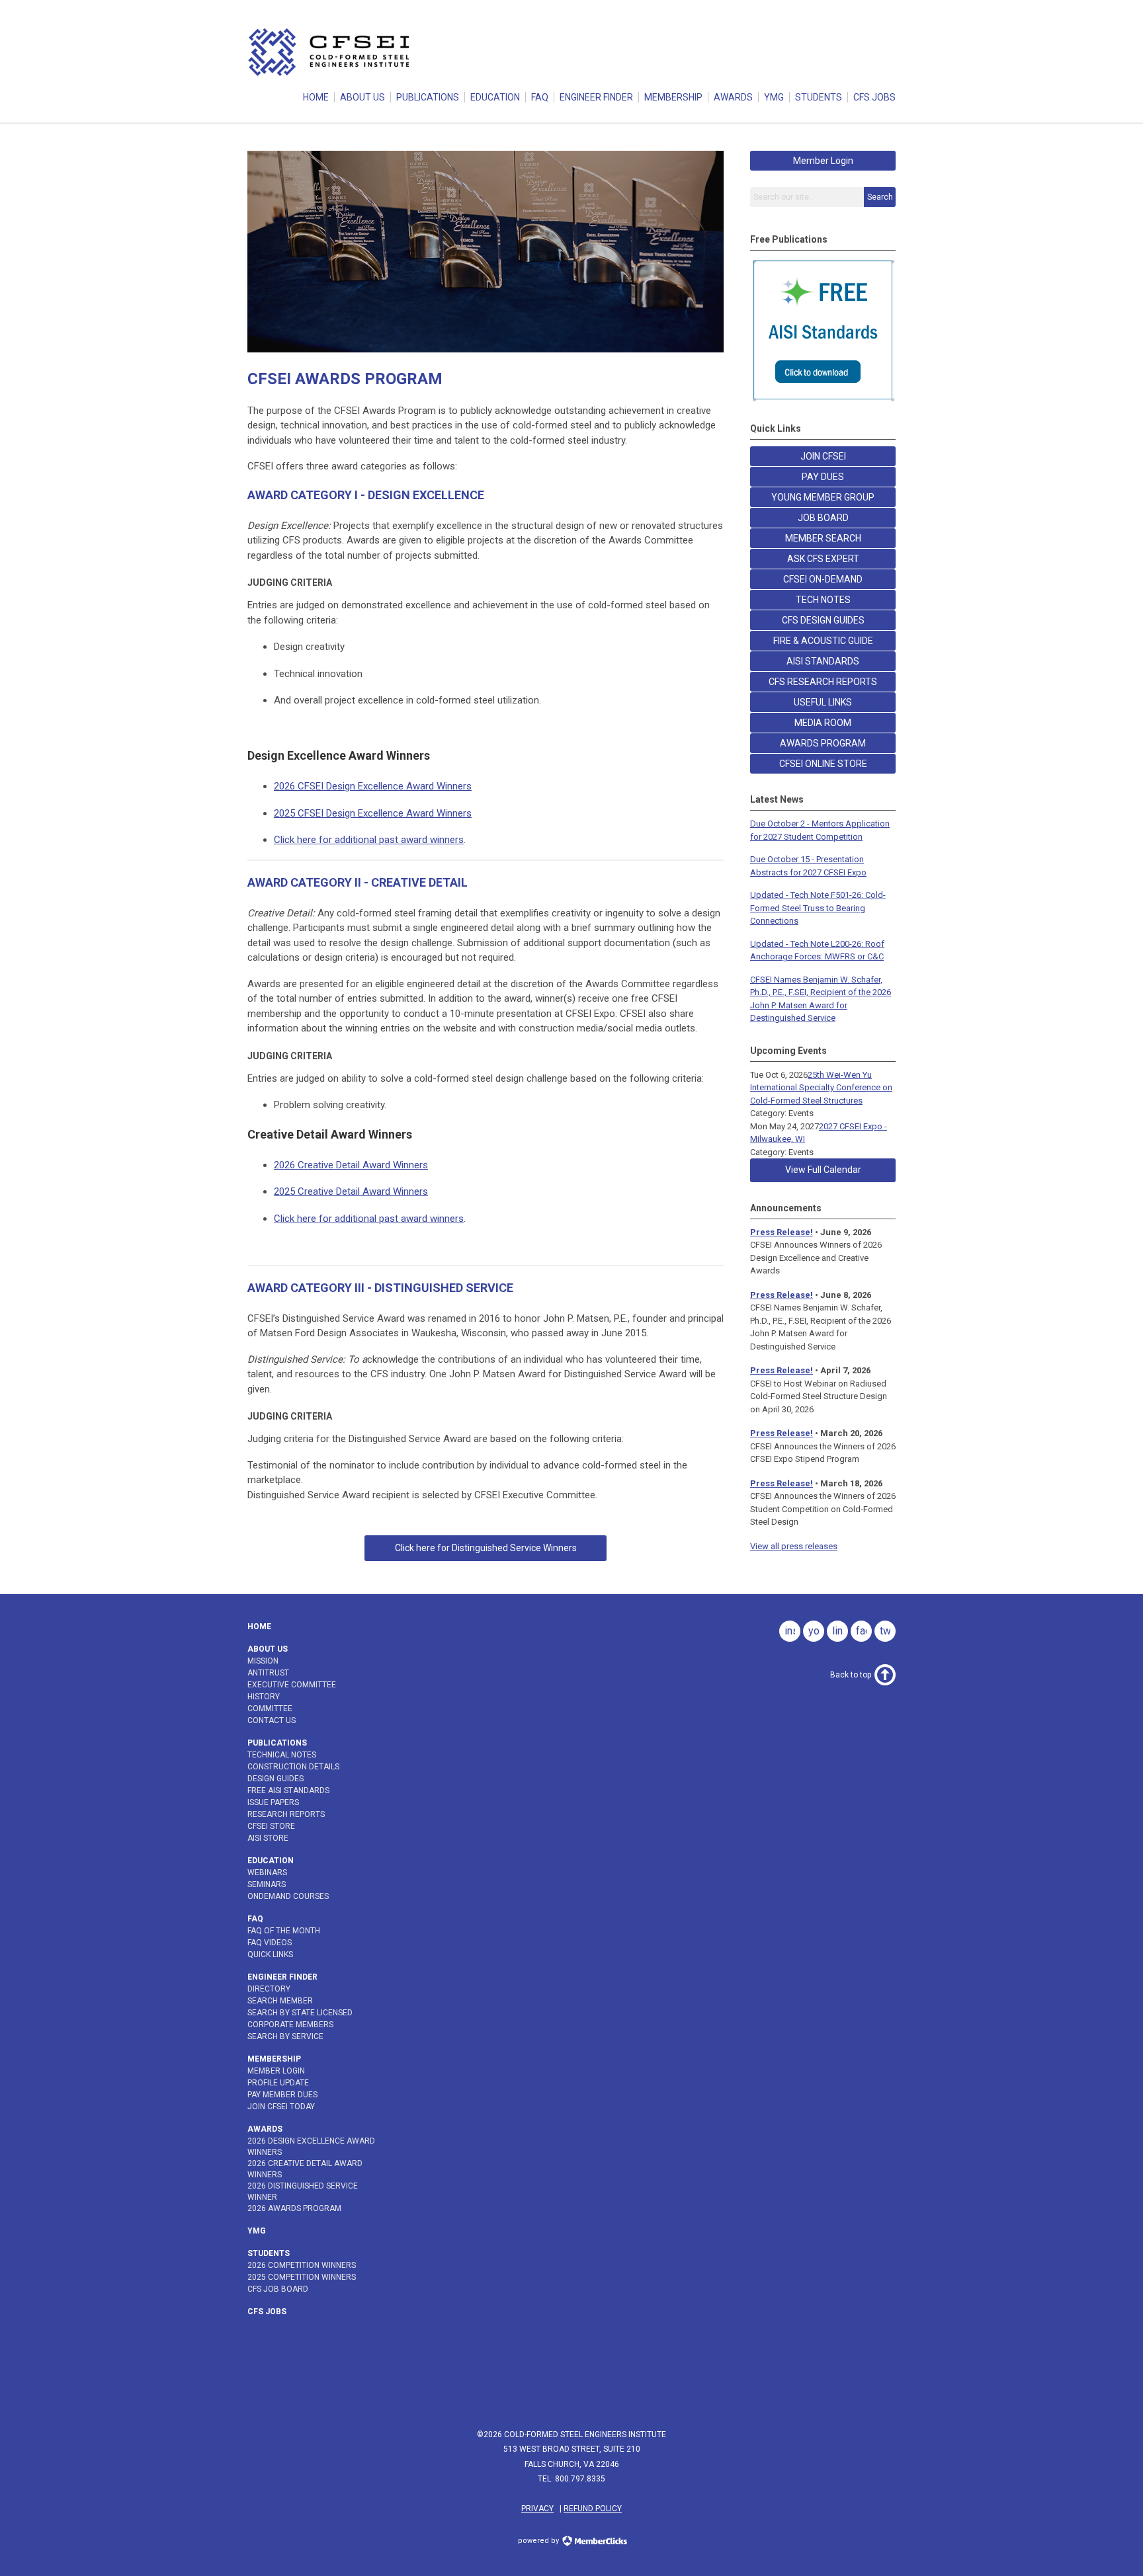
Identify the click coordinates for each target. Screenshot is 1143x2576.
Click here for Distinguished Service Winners (486, 1548)
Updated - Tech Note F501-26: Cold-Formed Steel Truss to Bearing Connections (818, 908)
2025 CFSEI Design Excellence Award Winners (373, 813)
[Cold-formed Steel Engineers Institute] (330, 75)
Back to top (851, 1675)
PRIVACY (537, 2509)
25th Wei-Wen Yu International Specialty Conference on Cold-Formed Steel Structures (821, 1088)
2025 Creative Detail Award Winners (351, 1191)
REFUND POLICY (593, 2509)
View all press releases (794, 1546)
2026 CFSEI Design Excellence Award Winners (373, 786)
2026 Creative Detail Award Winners (351, 1165)
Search (880, 197)
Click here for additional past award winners (369, 840)
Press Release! (782, 1232)
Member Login (823, 161)
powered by (539, 2541)
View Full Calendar (823, 1170)
